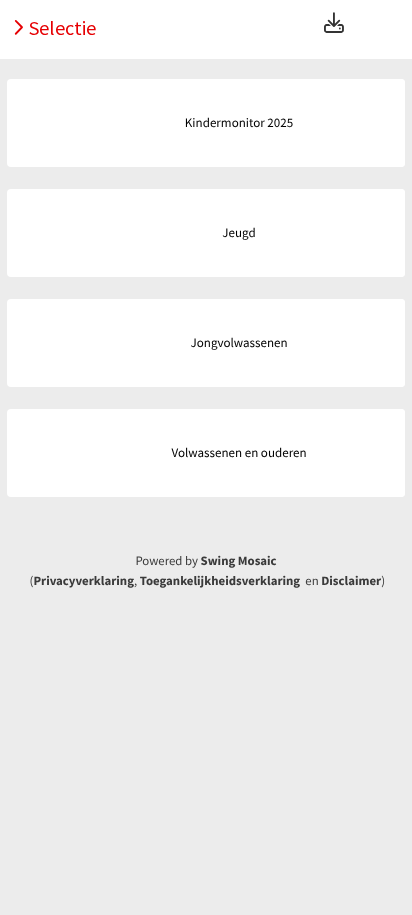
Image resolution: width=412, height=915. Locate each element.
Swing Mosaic (239, 561)
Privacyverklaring (83, 581)
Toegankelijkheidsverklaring (220, 581)
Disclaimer (351, 581)
